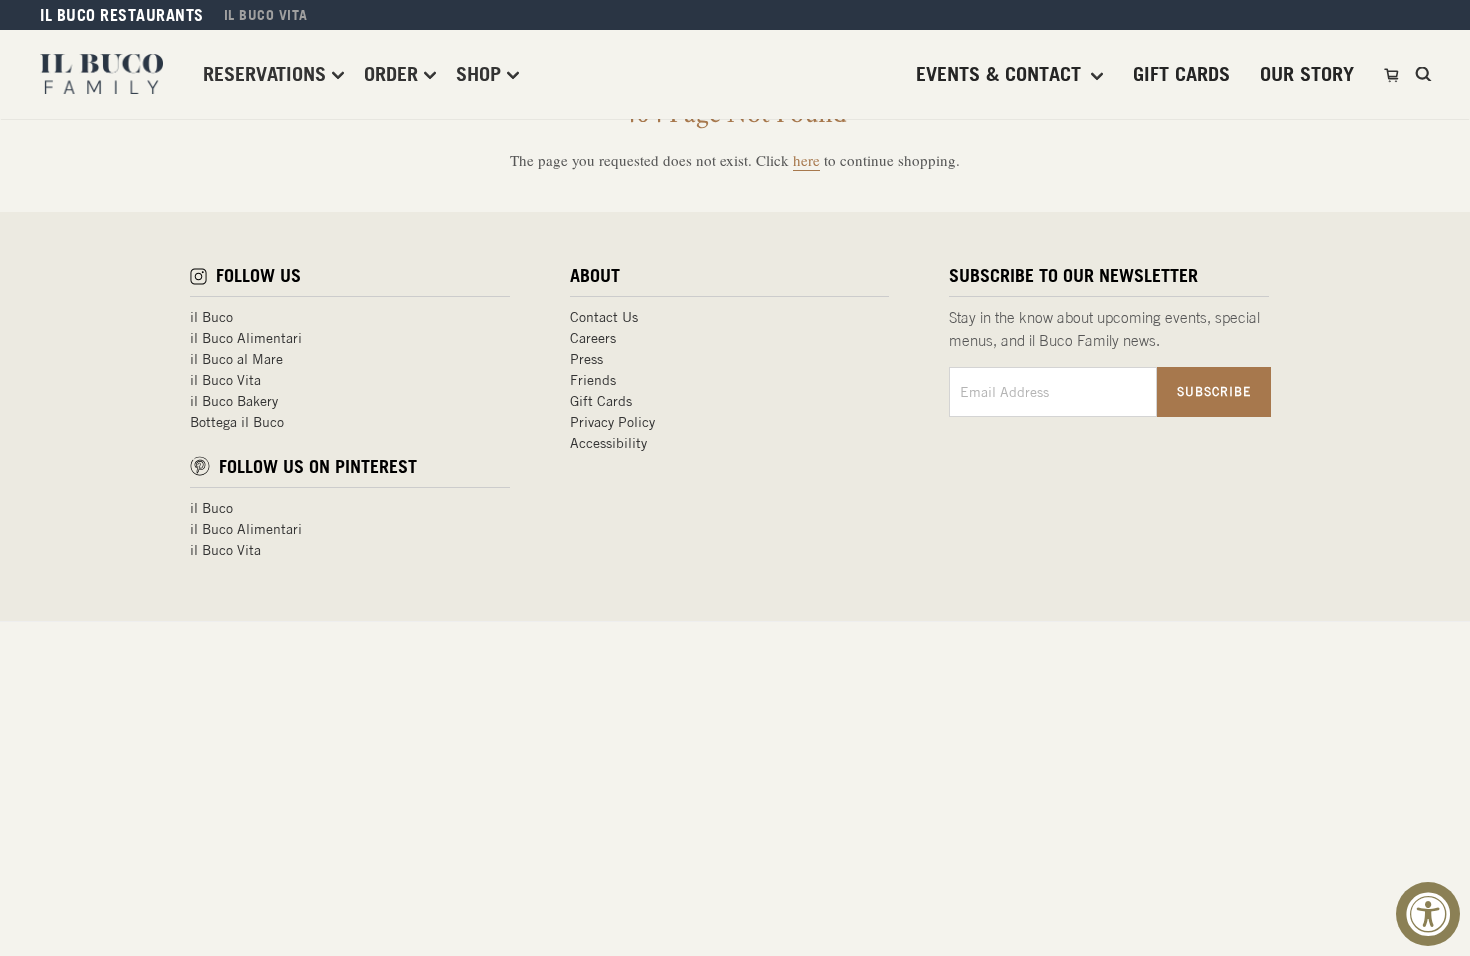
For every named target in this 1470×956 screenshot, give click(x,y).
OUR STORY (1307, 74)
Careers (593, 338)
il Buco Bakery (234, 401)
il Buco (211, 317)
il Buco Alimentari (246, 338)
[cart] (1393, 74)
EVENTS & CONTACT (1001, 74)
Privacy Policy (612, 422)
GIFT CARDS (1181, 74)
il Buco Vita (225, 380)
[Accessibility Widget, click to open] (1428, 914)
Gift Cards (601, 401)
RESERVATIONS (267, 73)
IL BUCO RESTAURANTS (122, 15)
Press (586, 359)
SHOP (481, 73)
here (806, 160)
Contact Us (604, 317)
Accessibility (608, 443)
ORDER (394, 73)
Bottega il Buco (237, 422)
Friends (593, 380)
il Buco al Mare (236, 359)
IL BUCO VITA (266, 15)
